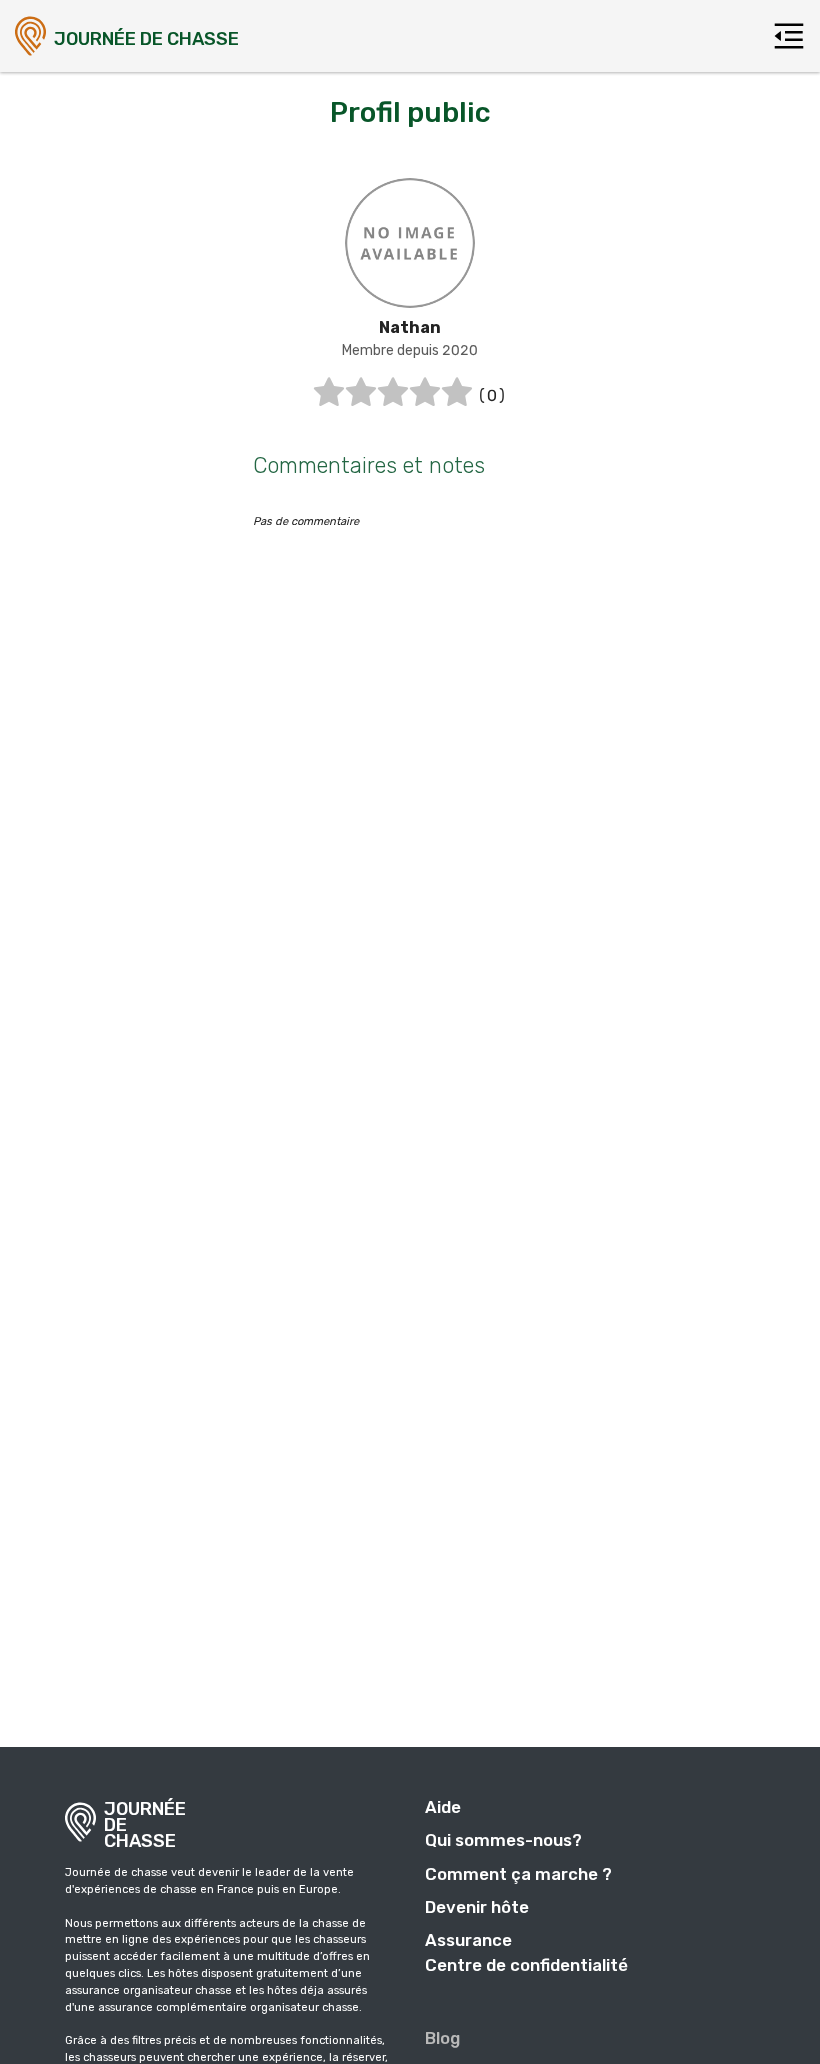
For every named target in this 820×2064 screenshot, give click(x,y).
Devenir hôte (477, 1907)
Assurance (468, 1940)
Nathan (410, 327)
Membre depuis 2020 (410, 350)
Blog (442, 2038)
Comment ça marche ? (518, 1874)
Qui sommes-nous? (503, 1840)
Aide (443, 1807)
